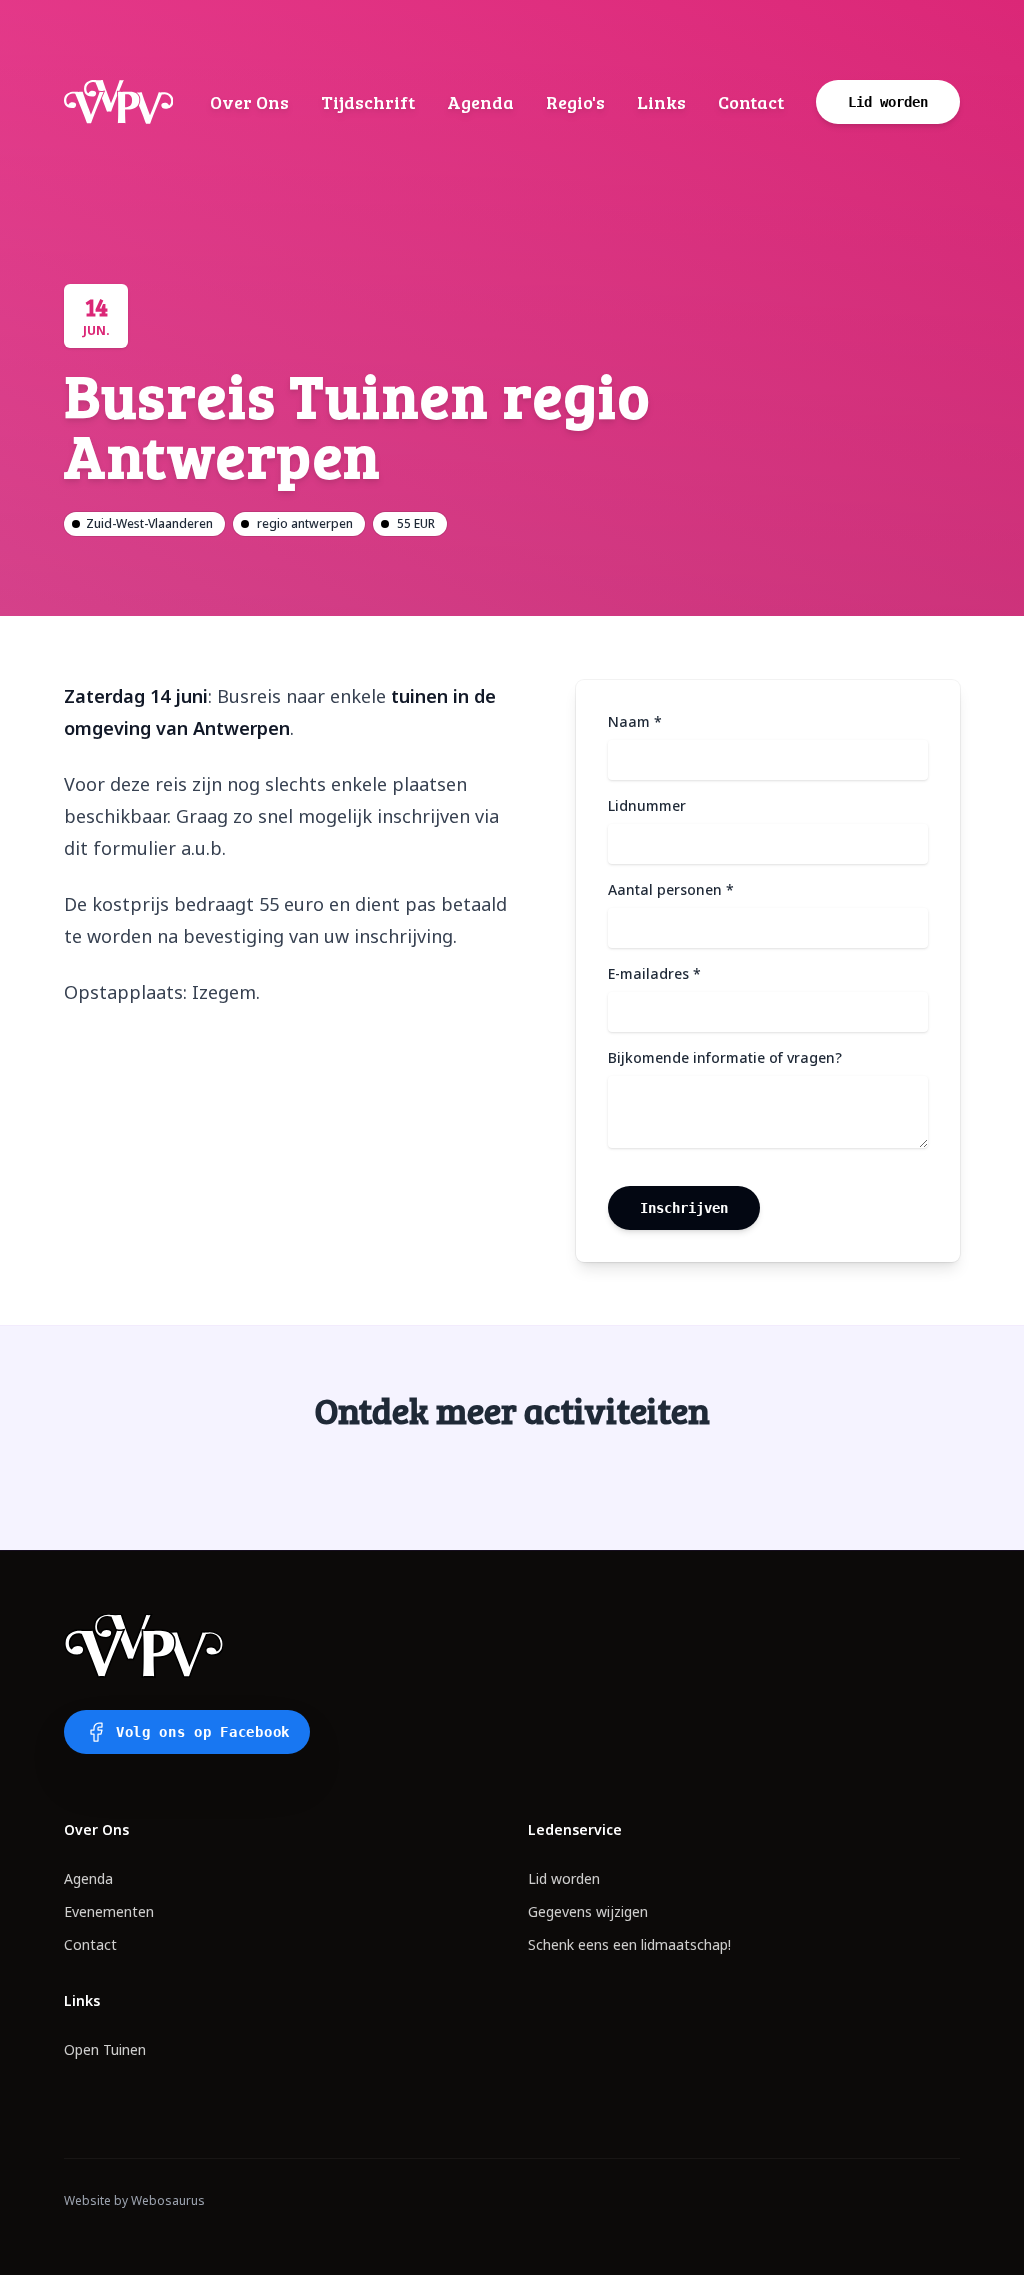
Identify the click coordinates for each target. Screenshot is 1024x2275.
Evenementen (109, 1911)
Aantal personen (671, 889)
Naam (635, 721)
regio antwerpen (305, 523)
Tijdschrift (368, 102)
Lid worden (564, 1878)
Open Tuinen (105, 2049)
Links (661, 102)
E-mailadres (654, 973)
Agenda (480, 102)
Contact (751, 102)
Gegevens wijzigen (588, 1911)
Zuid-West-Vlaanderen (149, 523)
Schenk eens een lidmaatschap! (629, 1944)
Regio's (575, 102)
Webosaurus (168, 2200)
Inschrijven (684, 1208)
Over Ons (249, 102)
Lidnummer (647, 805)
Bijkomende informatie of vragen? (725, 1057)
